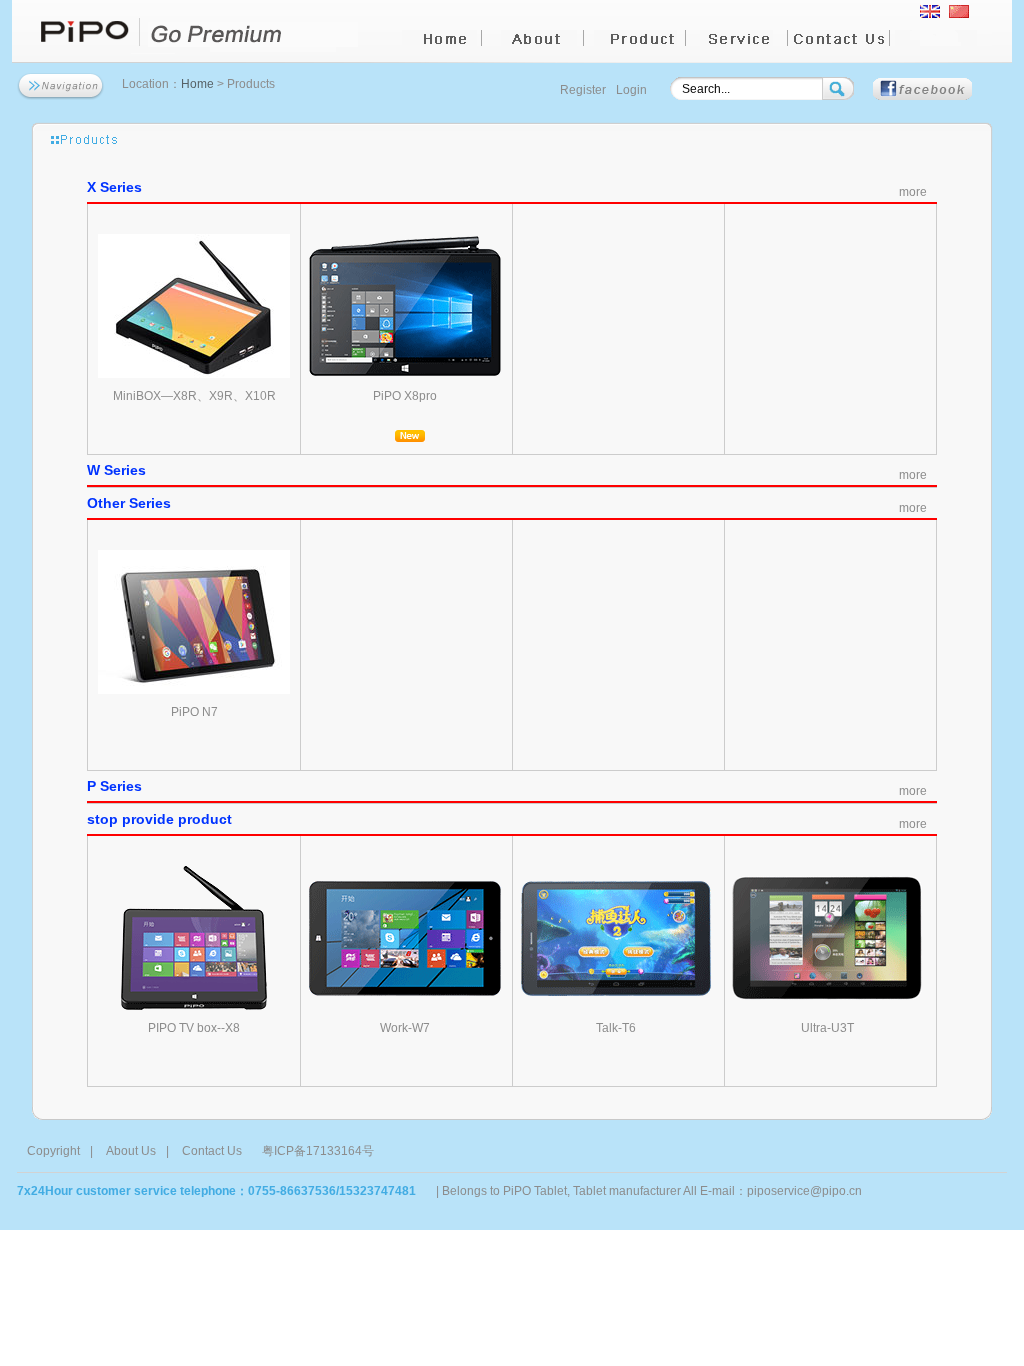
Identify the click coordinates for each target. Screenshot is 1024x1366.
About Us (131, 1151)
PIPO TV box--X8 (194, 1028)
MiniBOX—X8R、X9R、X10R (194, 396)
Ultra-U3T (827, 1028)
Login (631, 90)
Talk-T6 (616, 1028)
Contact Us (212, 1151)
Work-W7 (405, 1028)
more (913, 192)
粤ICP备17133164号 (318, 1151)
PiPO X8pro (405, 396)
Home (197, 84)
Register (583, 90)
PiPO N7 (194, 712)
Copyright (53, 1151)
